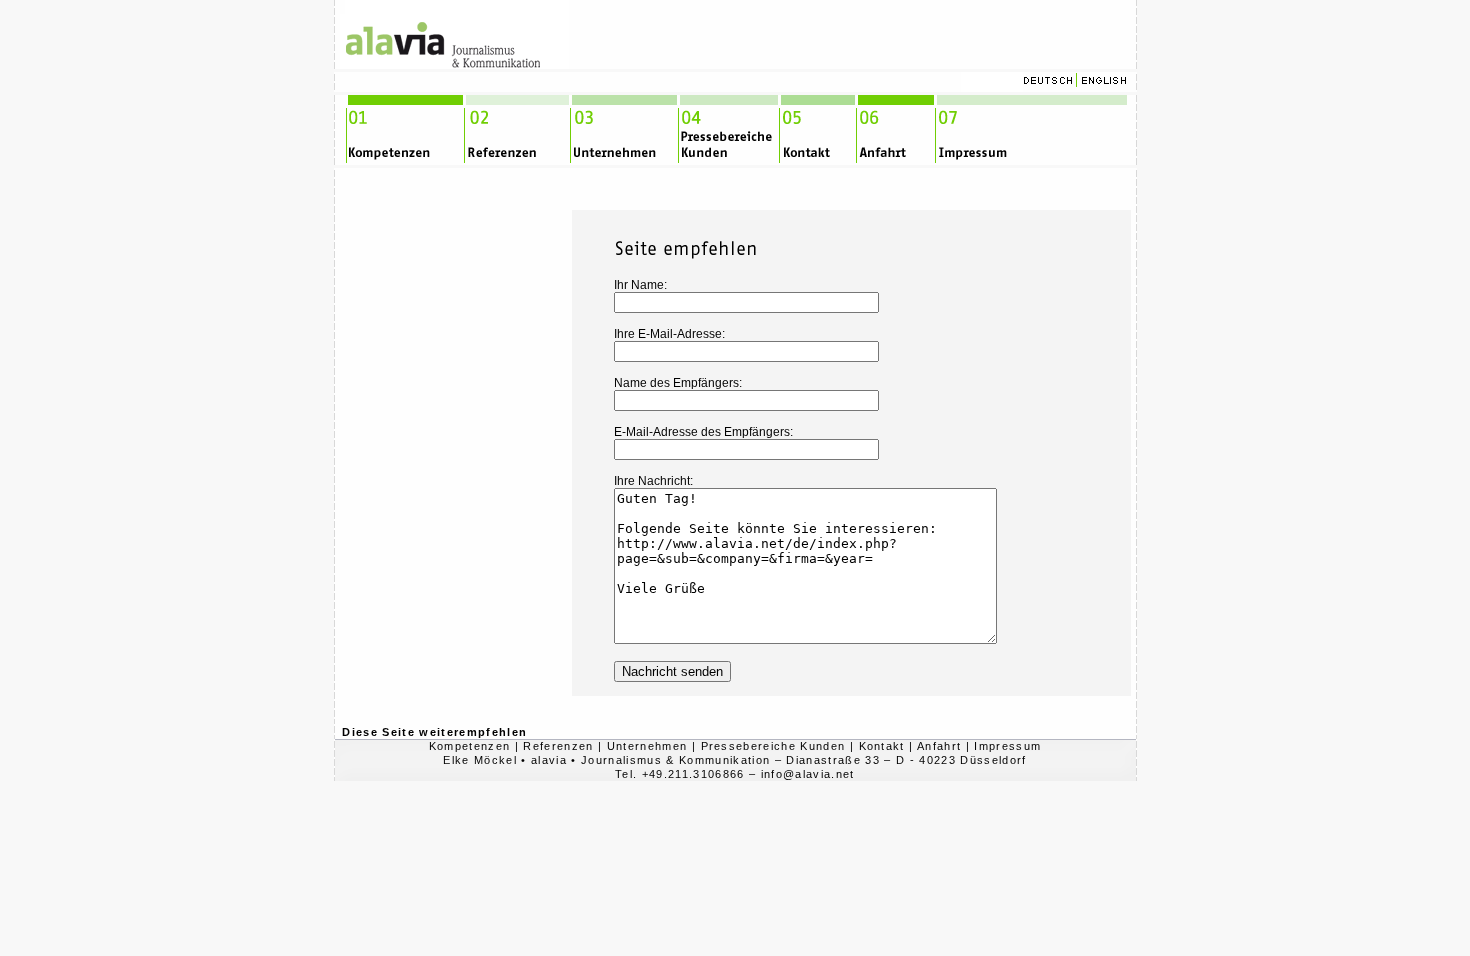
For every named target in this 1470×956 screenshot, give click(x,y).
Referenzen (558, 746)
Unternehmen (647, 746)
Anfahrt (939, 746)
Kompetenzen (470, 746)
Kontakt (882, 746)
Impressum (1007, 746)
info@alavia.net (808, 774)
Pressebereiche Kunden (773, 746)
